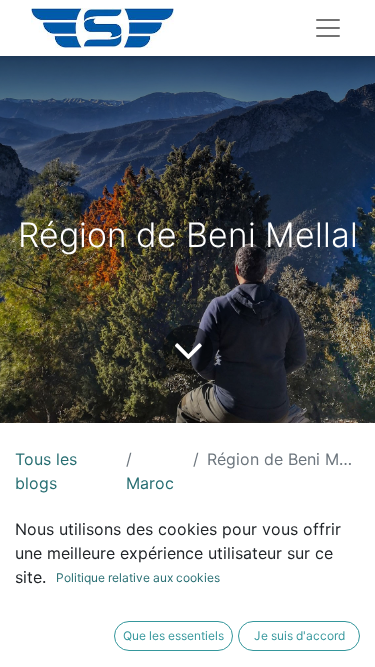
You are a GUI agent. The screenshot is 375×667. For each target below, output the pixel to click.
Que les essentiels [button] (173, 635)
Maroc (150, 483)
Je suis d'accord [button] (299, 635)
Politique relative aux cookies (138, 577)
